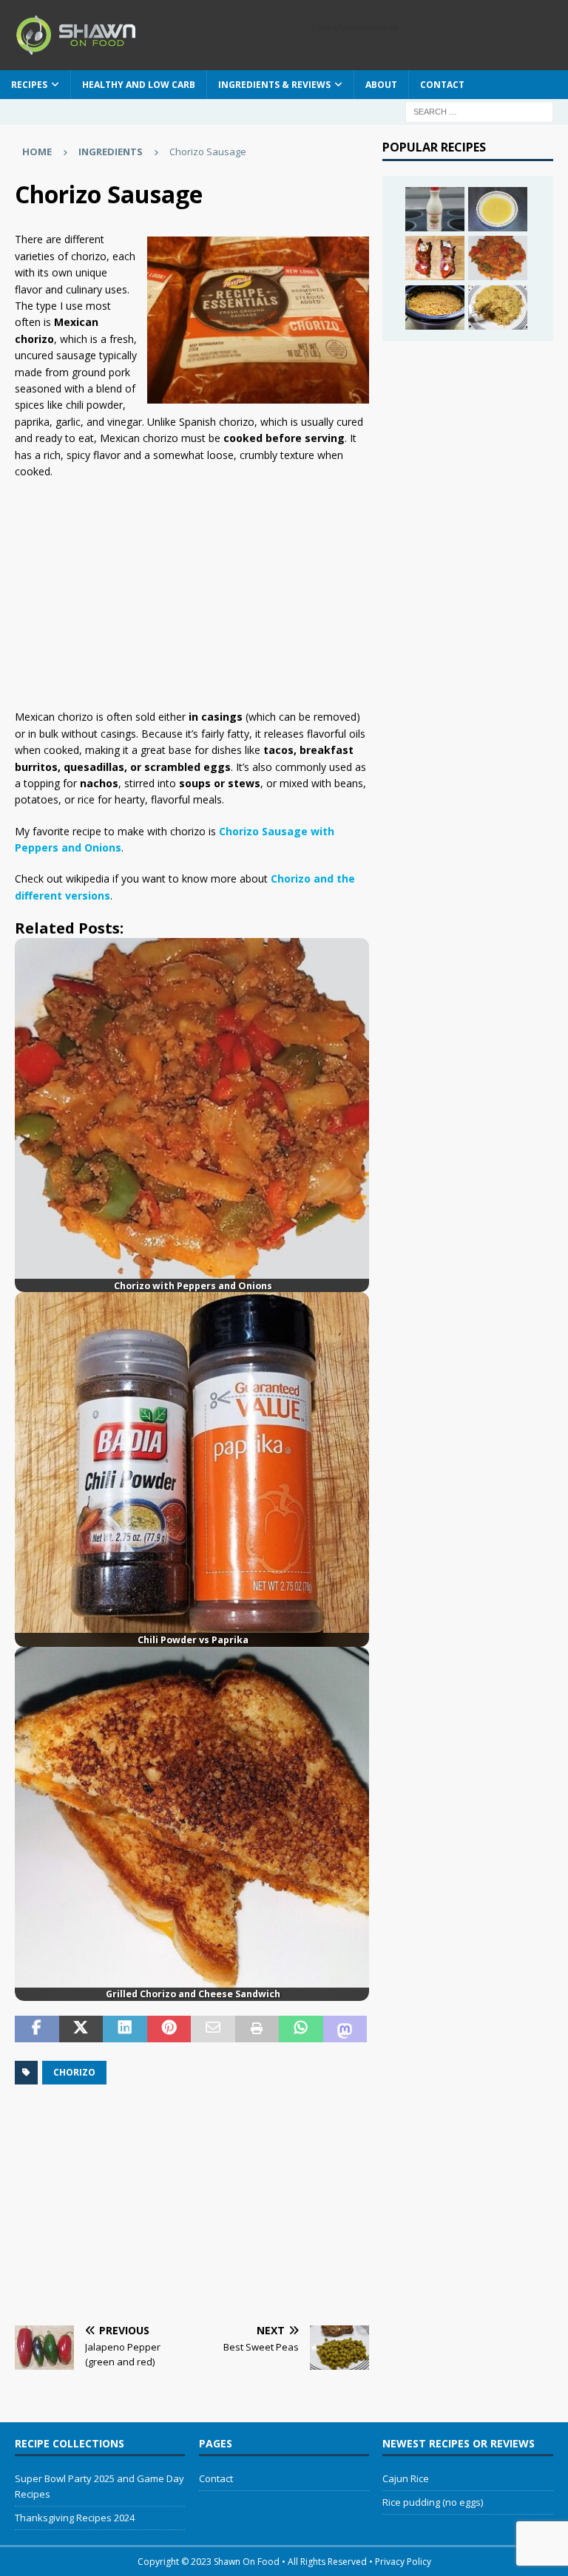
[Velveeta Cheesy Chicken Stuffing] (498, 307)
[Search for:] (479, 111)
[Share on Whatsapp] (301, 2029)
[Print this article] (257, 2029)
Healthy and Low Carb (139, 85)
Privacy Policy (403, 2562)
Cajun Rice (406, 2478)
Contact (442, 85)
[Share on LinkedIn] (125, 2029)
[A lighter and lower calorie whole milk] (435, 209)
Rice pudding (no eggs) (433, 2502)
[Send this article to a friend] (213, 2029)
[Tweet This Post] (81, 2029)
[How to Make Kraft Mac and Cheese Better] (435, 307)
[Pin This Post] (169, 2029)
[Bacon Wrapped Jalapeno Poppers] (435, 258)
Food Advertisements (349, 27)
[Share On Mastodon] (345, 2029)
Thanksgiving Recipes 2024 (75, 2518)
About (381, 85)
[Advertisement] (188, 598)
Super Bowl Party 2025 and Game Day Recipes (99, 2486)
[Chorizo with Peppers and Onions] (498, 258)
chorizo (74, 2072)
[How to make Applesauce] (498, 209)
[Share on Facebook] (37, 2029)
